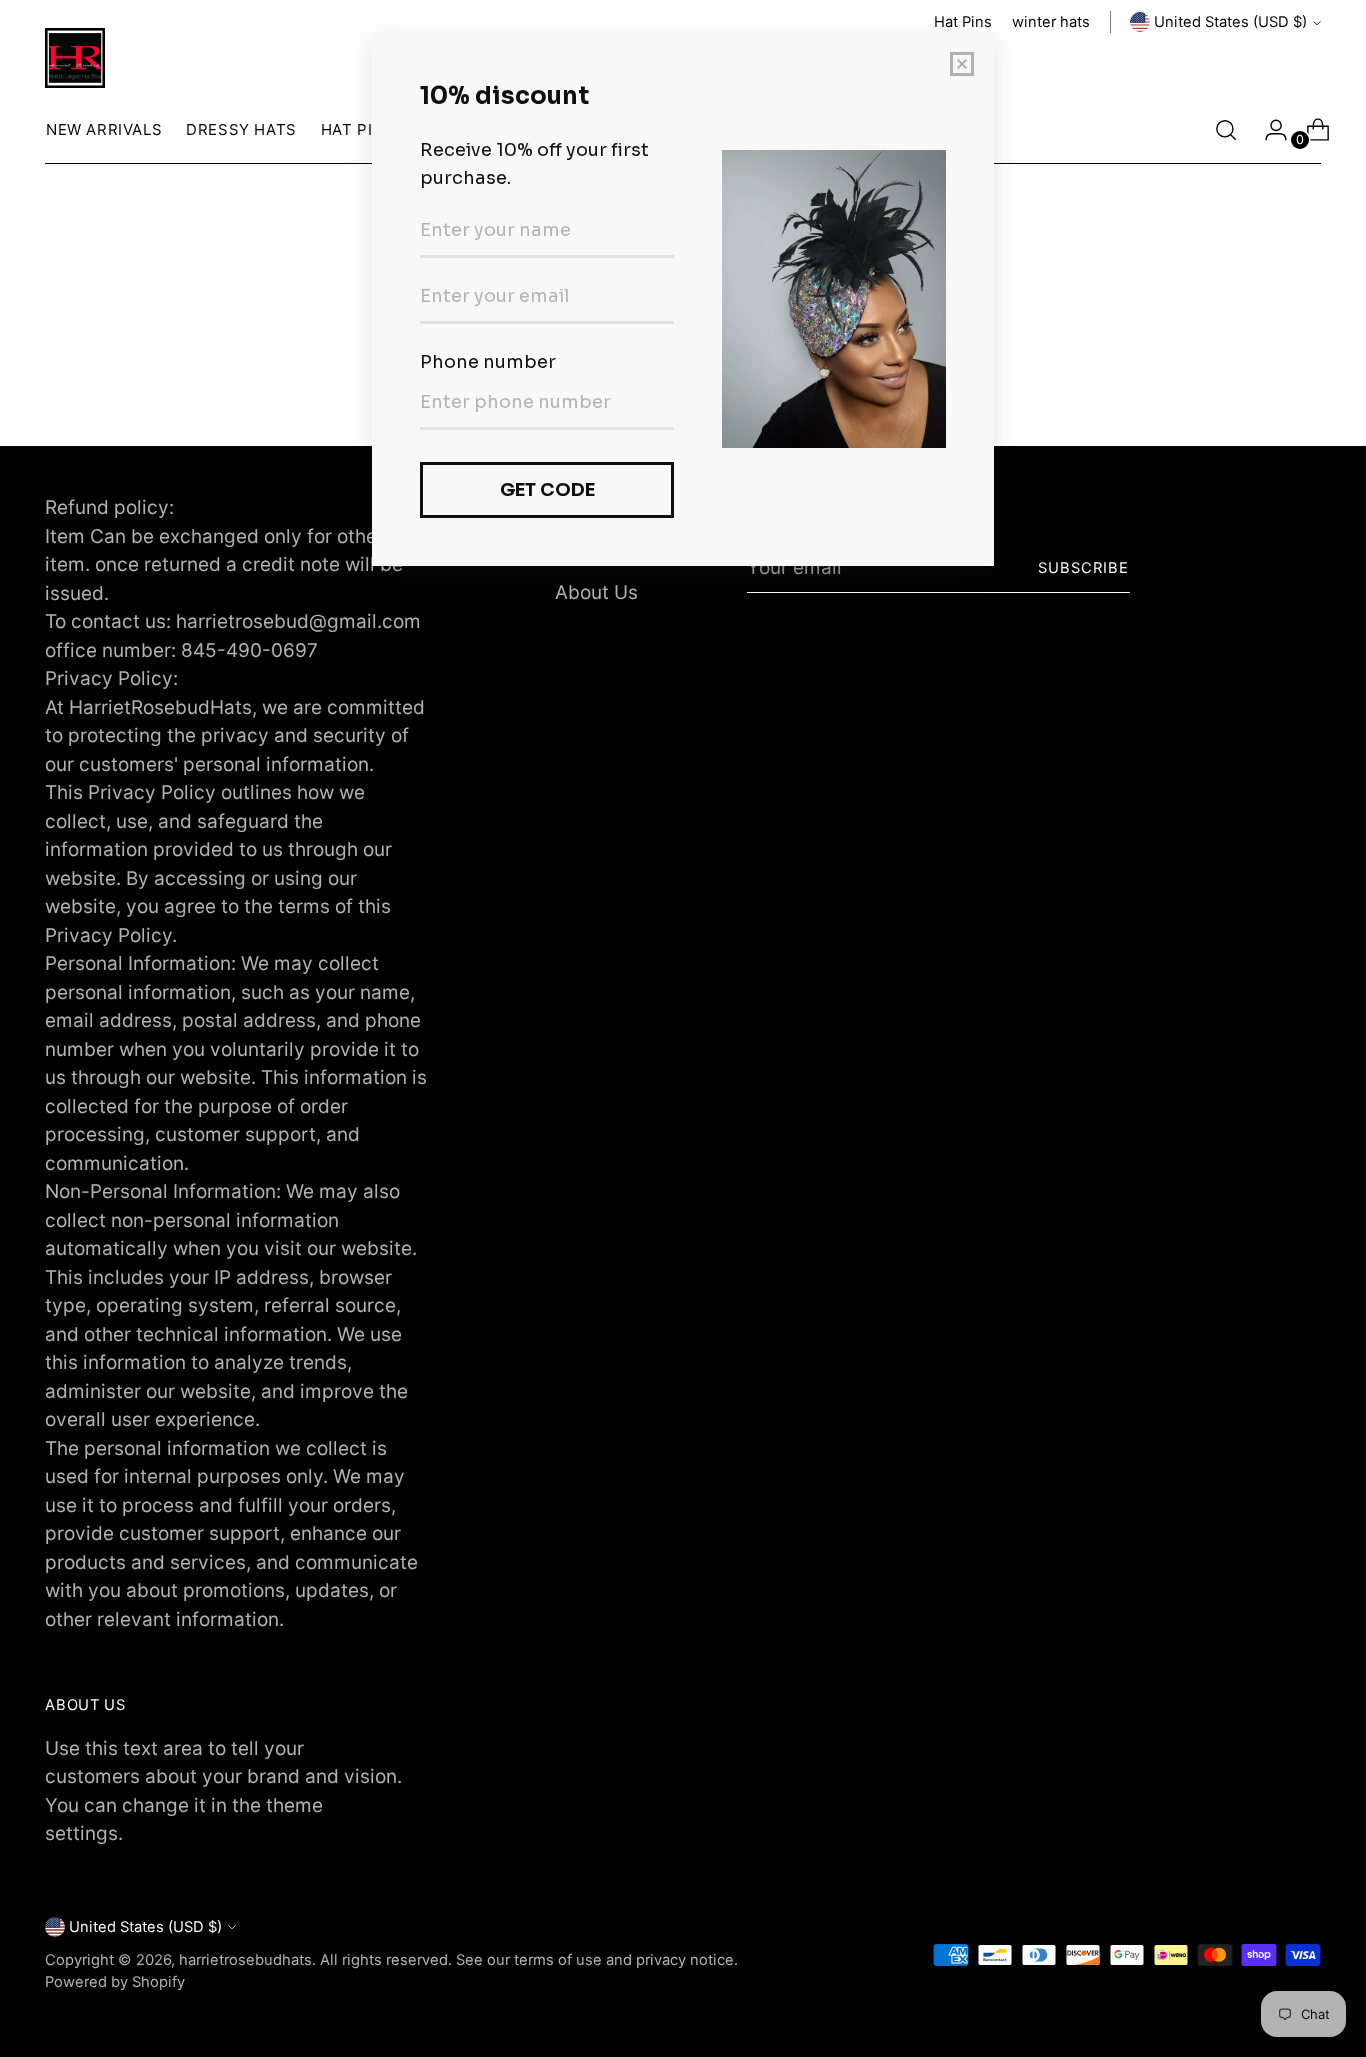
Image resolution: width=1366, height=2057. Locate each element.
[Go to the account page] (1268, 130)
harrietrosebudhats (245, 1960)
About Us (596, 592)
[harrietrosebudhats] (75, 58)
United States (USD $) (1230, 22)
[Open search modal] (1226, 130)
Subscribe (1084, 568)
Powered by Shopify (115, 1982)
